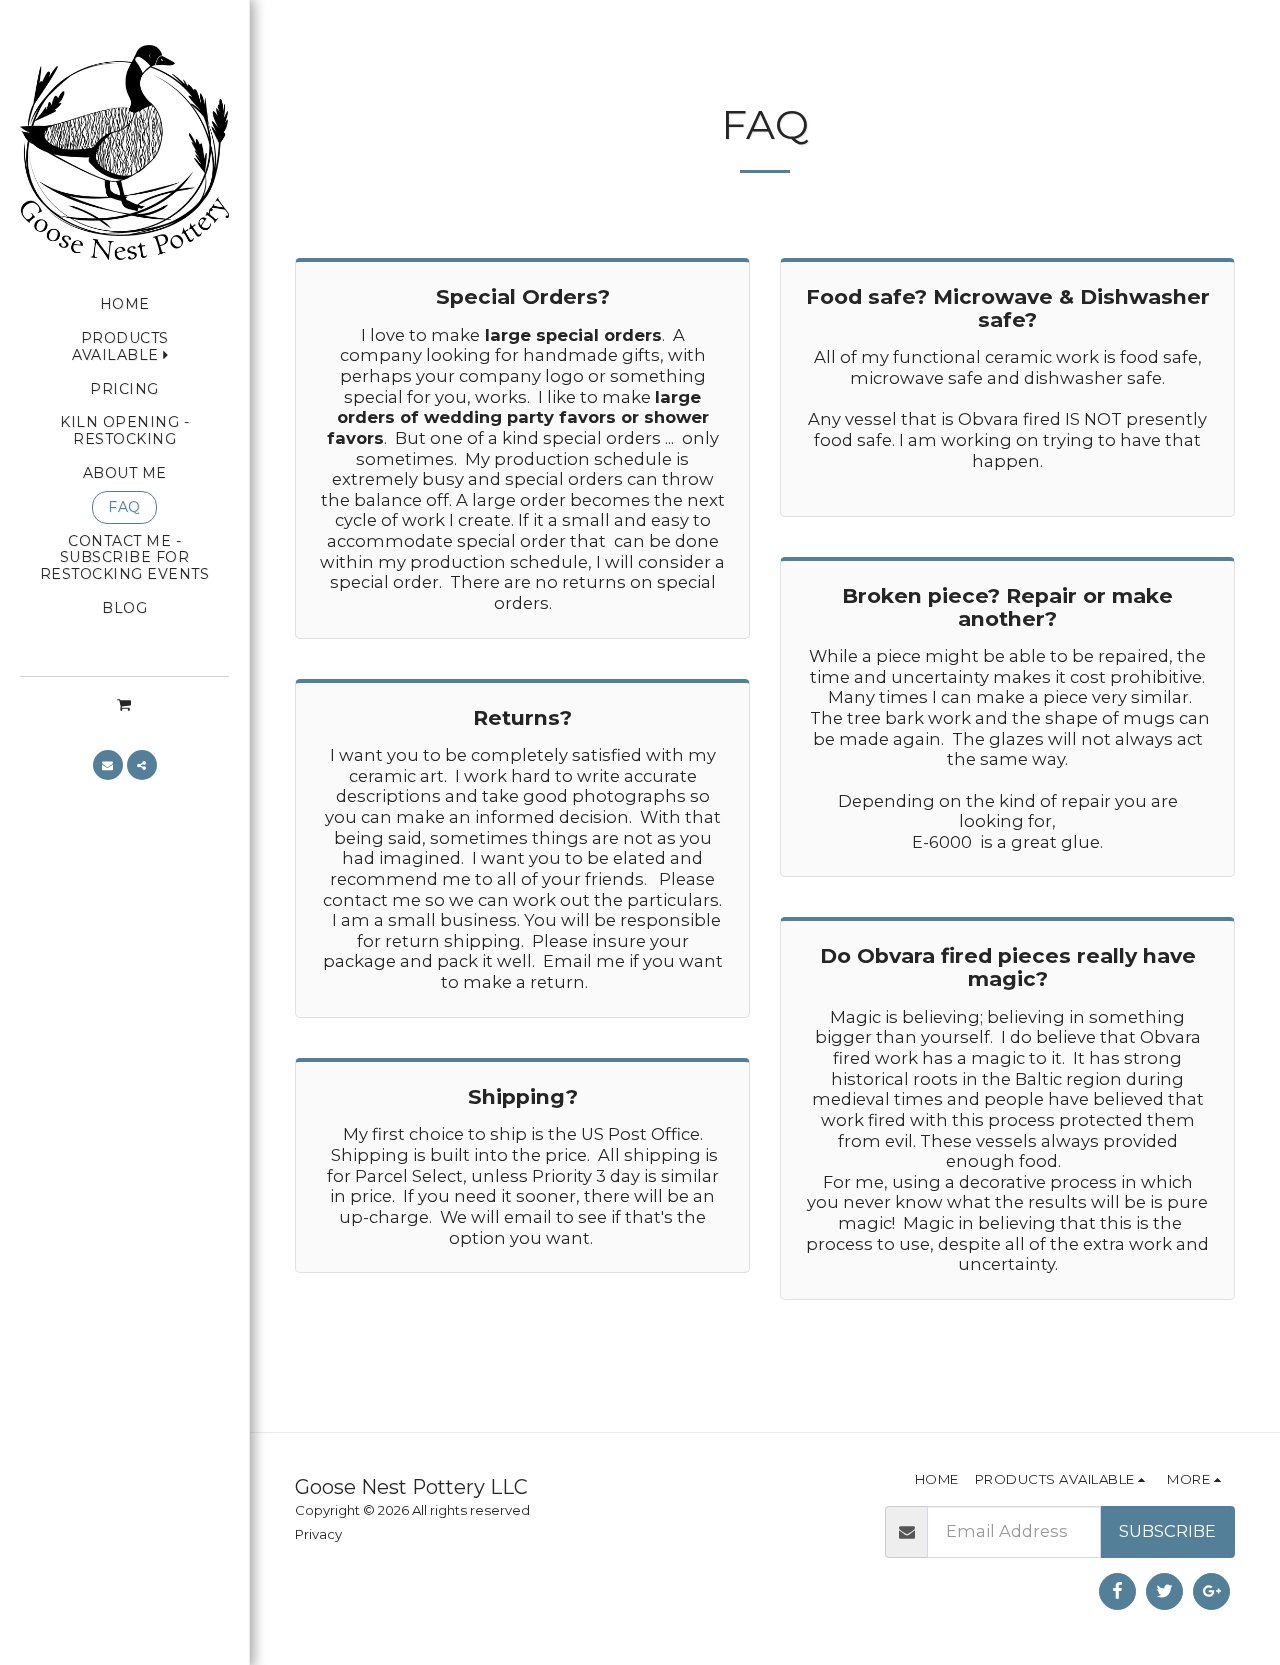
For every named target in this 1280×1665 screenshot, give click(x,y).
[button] (124, 704)
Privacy (318, 1534)
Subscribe (1167, 1531)
